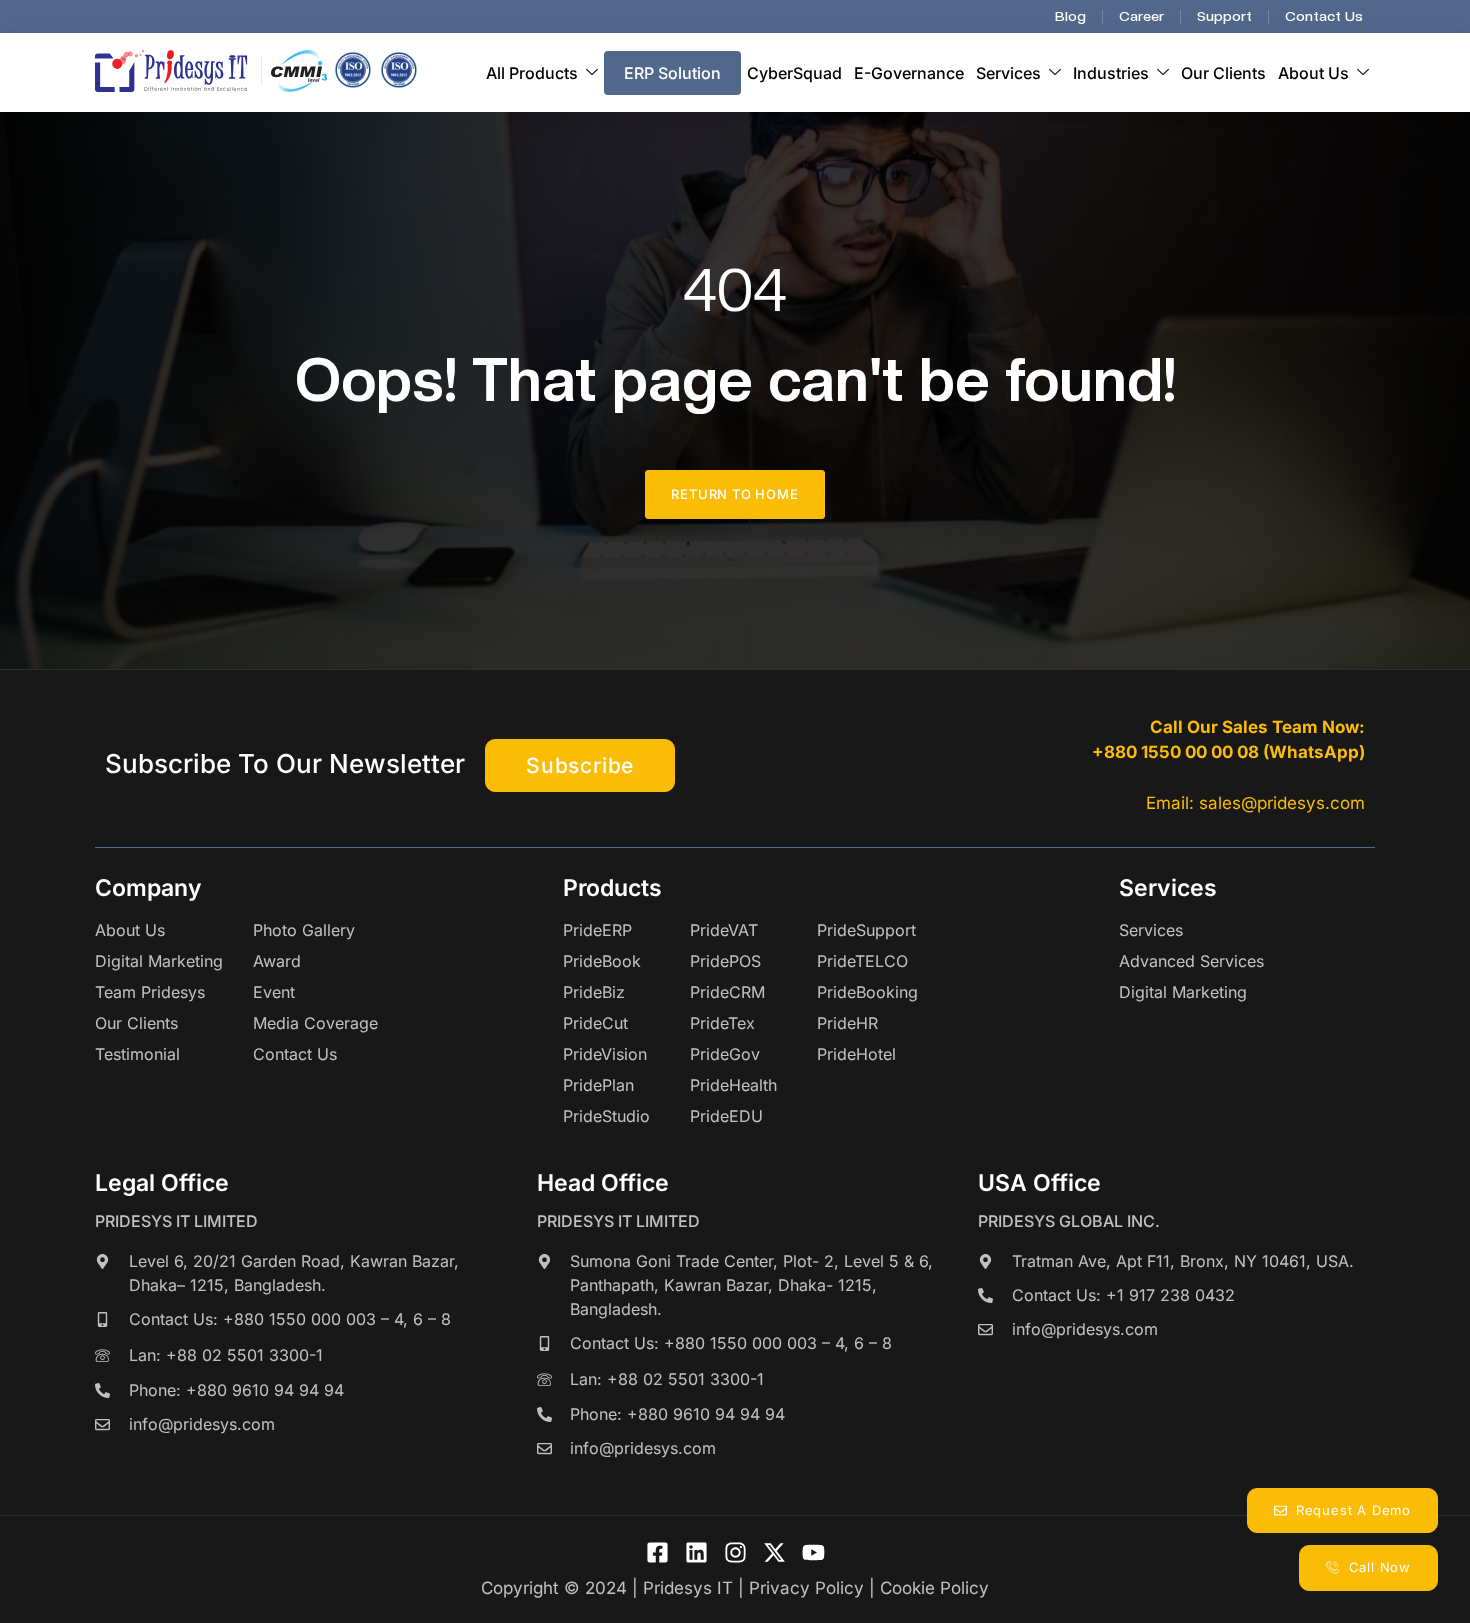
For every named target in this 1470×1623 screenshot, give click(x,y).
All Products (532, 73)
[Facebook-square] (657, 1552)
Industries (1111, 73)
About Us (1313, 73)
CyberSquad (794, 73)
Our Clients (1223, 73)
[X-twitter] (774, 1552)
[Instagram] (735, 1552)
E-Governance (909, 73)
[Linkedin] (696, 1552)
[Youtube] (813, 1552)
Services (1008, 73)
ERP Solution (672, 73)
